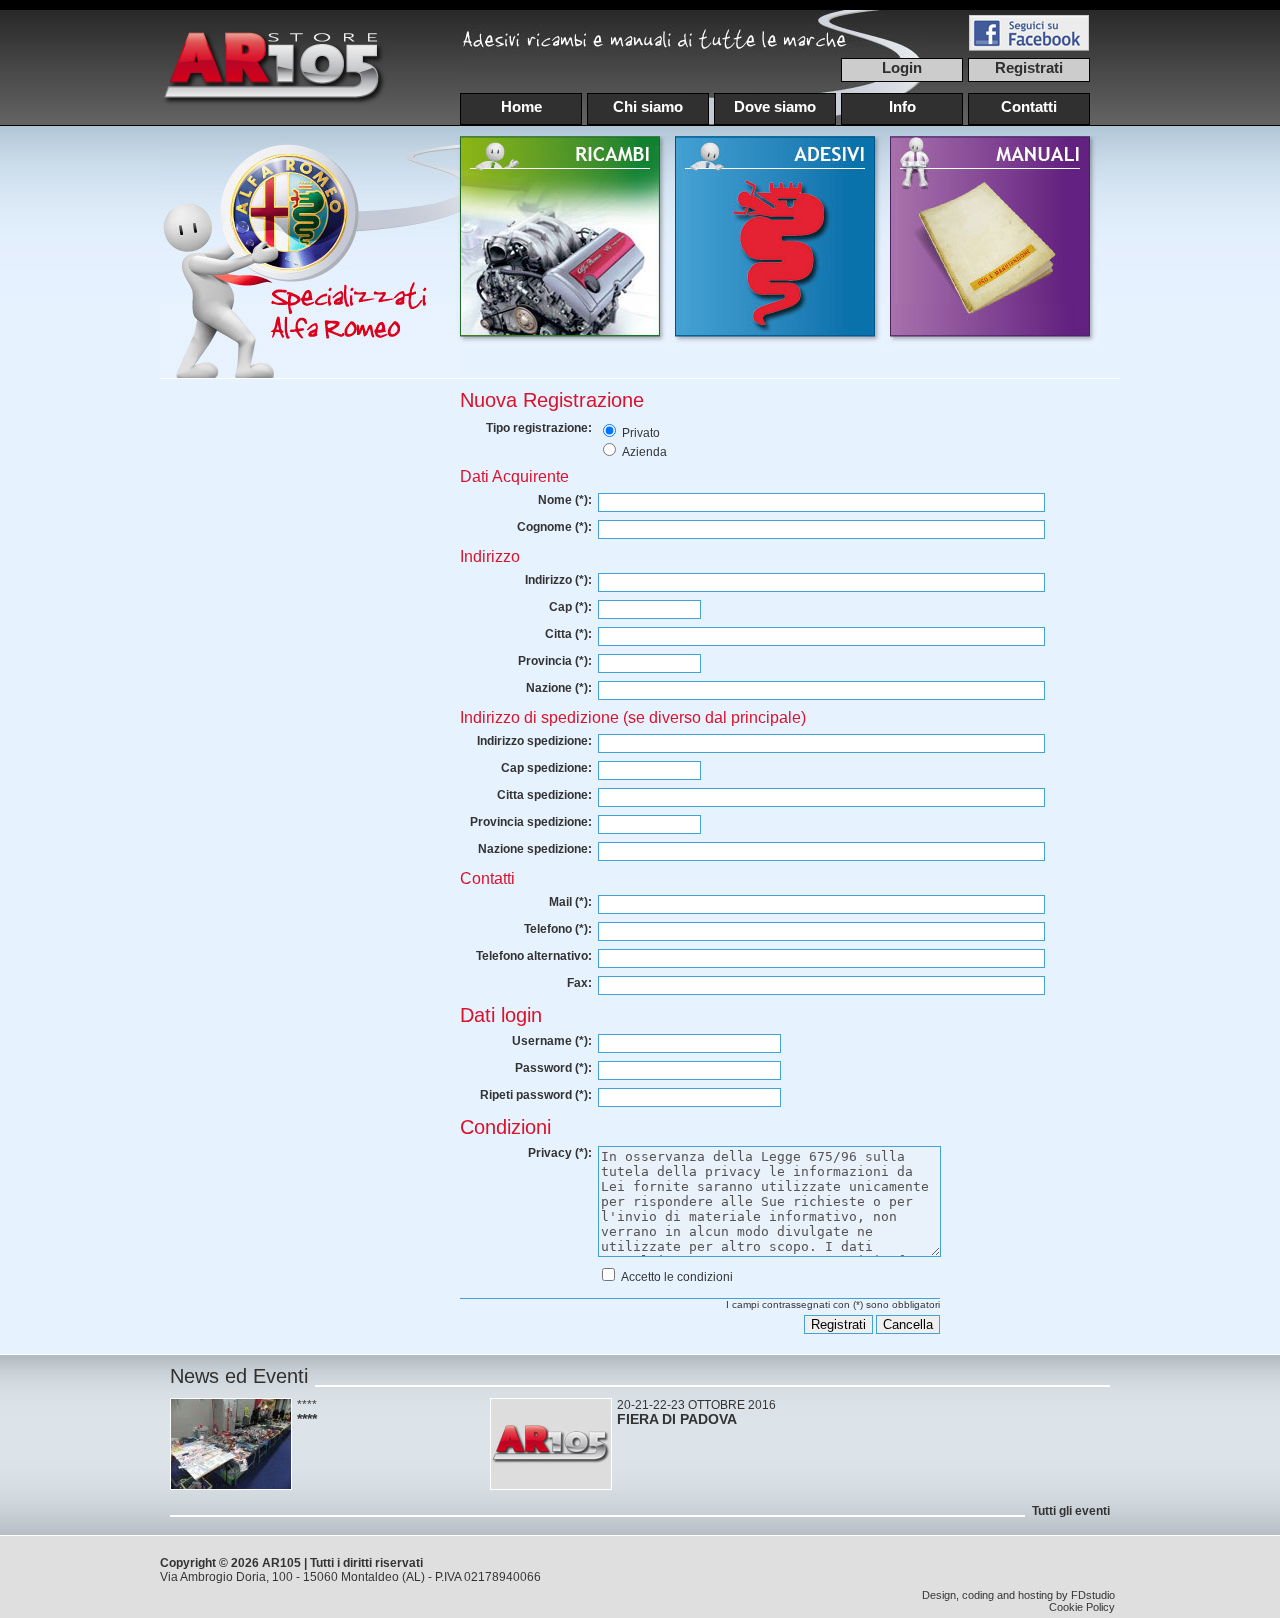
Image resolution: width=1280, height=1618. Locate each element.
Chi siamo (648, 106)
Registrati (1029, 67)
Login (902, 67)
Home (521, 106)
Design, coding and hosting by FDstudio (1018, 1595)
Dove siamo (775, 106)
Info (902, 106)
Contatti (1029, 106)
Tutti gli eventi (1071, 1511)
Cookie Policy (1082, 1607)
